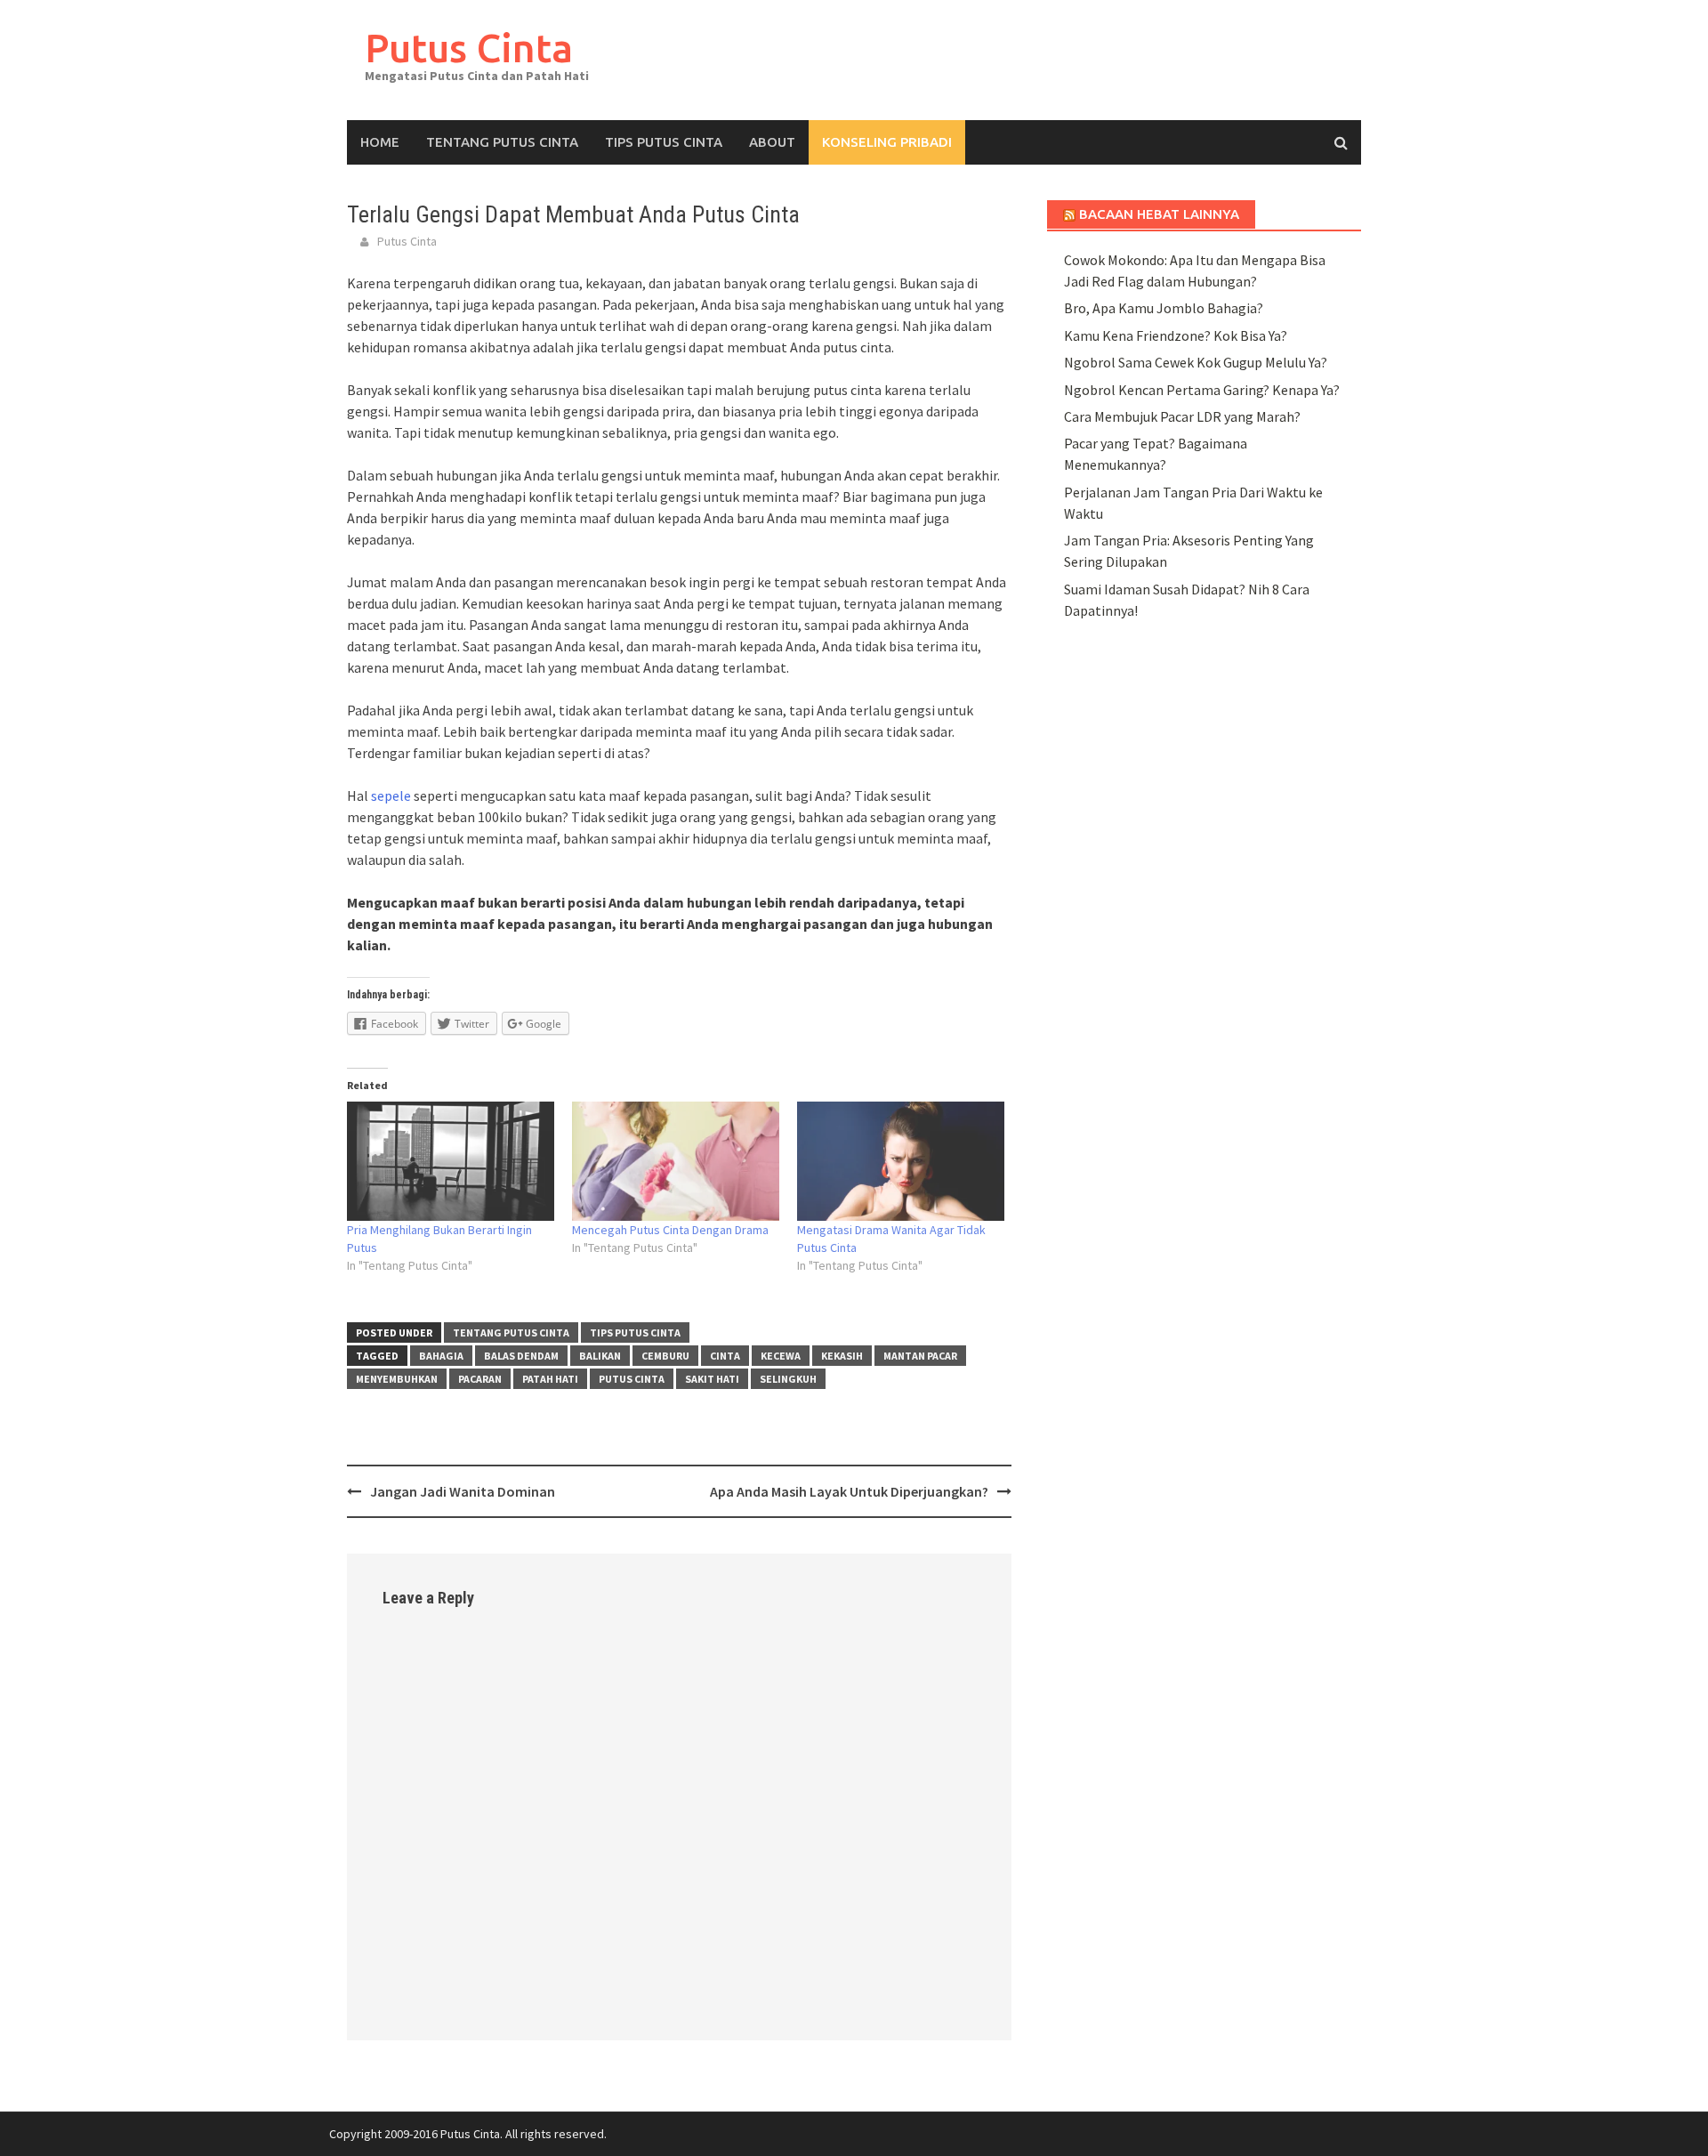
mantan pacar (920, 1356)
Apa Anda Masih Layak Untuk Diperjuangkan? (849, 1491)
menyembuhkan (397, 1379)
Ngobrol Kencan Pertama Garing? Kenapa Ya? (1202, 390)
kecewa (781, 1356)
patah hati (550, 1379)
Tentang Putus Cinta (502, 142)
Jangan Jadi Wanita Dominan (463, 1491)
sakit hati (712, 1379)
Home (380, 142)
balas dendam (521, 1356)
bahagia (441, 1356)
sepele (391, 795)
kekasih (842, 1356)
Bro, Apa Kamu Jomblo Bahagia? (1164, 308)
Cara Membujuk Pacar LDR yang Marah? (1182, 416)
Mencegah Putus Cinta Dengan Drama (670, 1230)
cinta (725, 1356)
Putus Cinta (469, 48)
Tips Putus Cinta (664, 142)
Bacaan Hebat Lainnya (1159, 214)
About (772, 142)
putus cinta (632, 1379)
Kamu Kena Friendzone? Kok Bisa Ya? (1176, 335)
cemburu (665, 1356)
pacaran (480, 1379)
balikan (600, 1356)
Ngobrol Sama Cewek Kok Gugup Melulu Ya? (1196, 362)
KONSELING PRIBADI (887, 142)
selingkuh (788, 1379)
